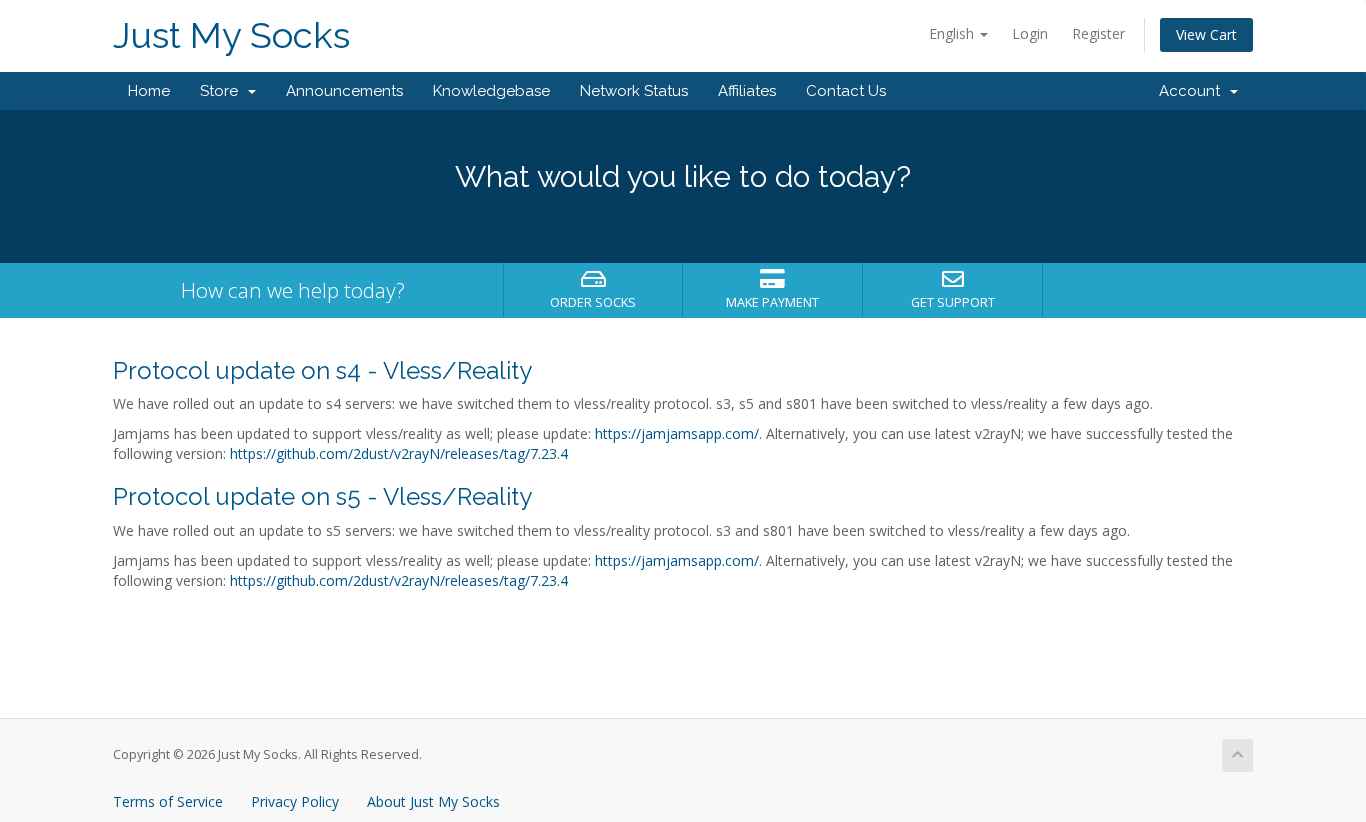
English (953, 33)
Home (149, 91)
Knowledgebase (491, 91)
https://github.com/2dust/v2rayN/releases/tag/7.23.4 (399, 453)
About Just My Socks (433, 801)
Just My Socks (231, 35)
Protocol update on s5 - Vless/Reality (322, 496)
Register (1098, 33)
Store (223, 91)
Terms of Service (168, 801)
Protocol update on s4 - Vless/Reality (322, 370)
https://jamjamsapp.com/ (677, 433)
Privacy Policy (295, 801)
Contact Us (846, 91)
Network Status (634, 91)
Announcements (344, 91)
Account (1193, 91)
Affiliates (747, 91)
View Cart (1206, 34)
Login (1030, 33)
